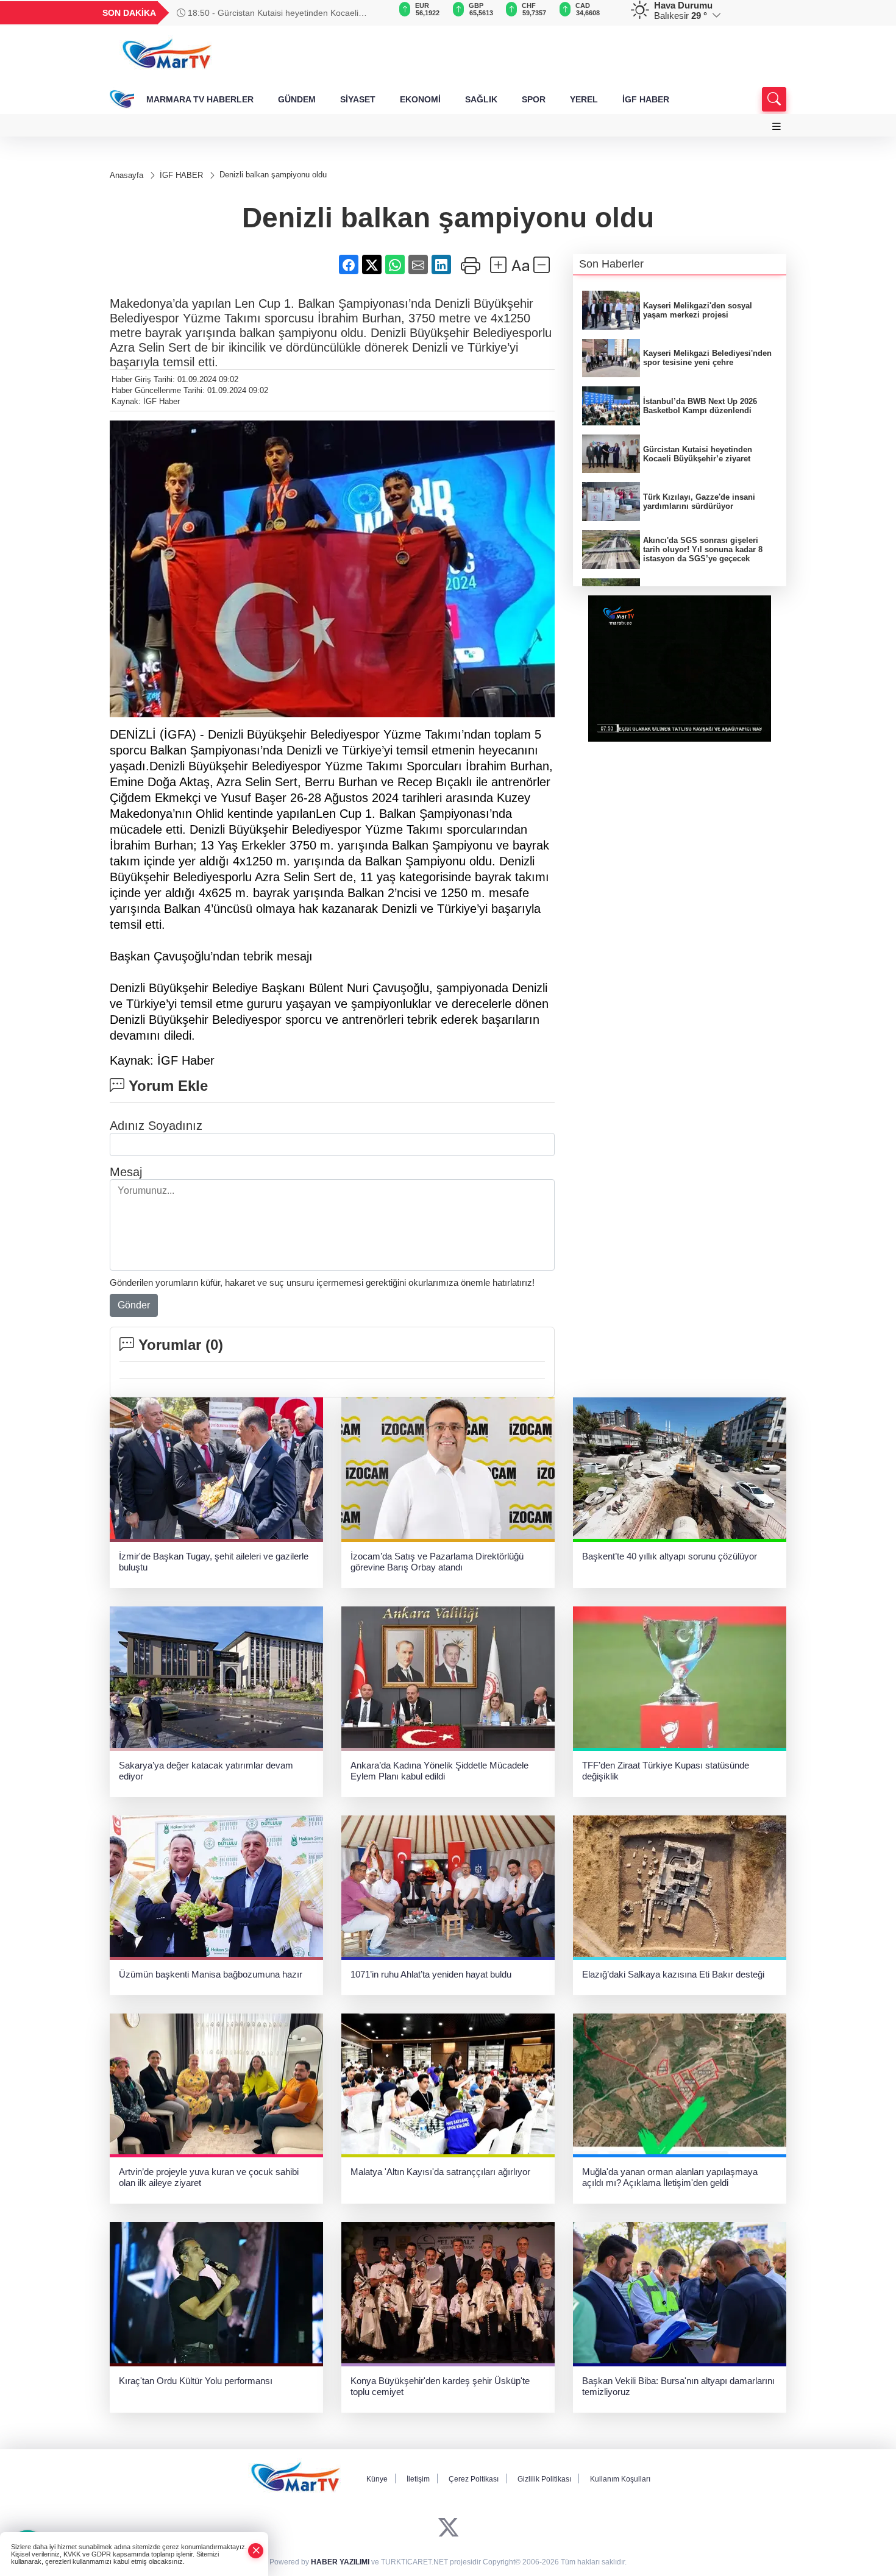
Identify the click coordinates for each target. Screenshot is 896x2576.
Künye (377, 2479)
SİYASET (358, 99)
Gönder (134, 1305)
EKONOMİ (420, 99)
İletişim (418, 2479)
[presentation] (375, 13)
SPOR (534, 99)
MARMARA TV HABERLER (200, 99)
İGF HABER (646, 99)
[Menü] (777, 126)
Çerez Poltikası (474, 2479)
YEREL (584, 99)
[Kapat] (256, 2551)
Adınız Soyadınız (156, 1126)
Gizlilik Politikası (544, 2479)
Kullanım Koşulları (620, 2479)
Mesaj (126, 1172)
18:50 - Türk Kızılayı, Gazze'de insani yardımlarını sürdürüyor (279, 13)
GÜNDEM (297, 99)
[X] (448, 2528)
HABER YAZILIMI (340, 2562)
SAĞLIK (481, 99)
